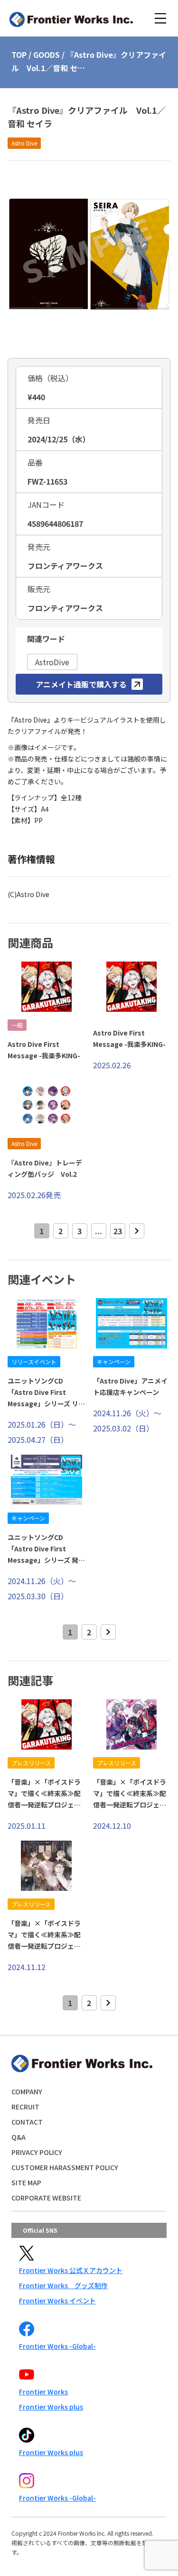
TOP (19, 55)
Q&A (19, 2137)
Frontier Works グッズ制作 (63, 2285)
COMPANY (27, 2091)
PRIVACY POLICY (37, 2152)
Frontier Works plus (51, 2407)
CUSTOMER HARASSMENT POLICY (65, 2167)
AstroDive (52, 662)
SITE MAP (26, 2182)
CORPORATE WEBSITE (46, 2198)
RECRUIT (25, 2107)
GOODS (47, 55)
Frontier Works (43, 2392)
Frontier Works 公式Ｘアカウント (71, 2270)
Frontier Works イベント (57, 2301)
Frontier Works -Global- (57, 2346)
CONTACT (27, 2122)
